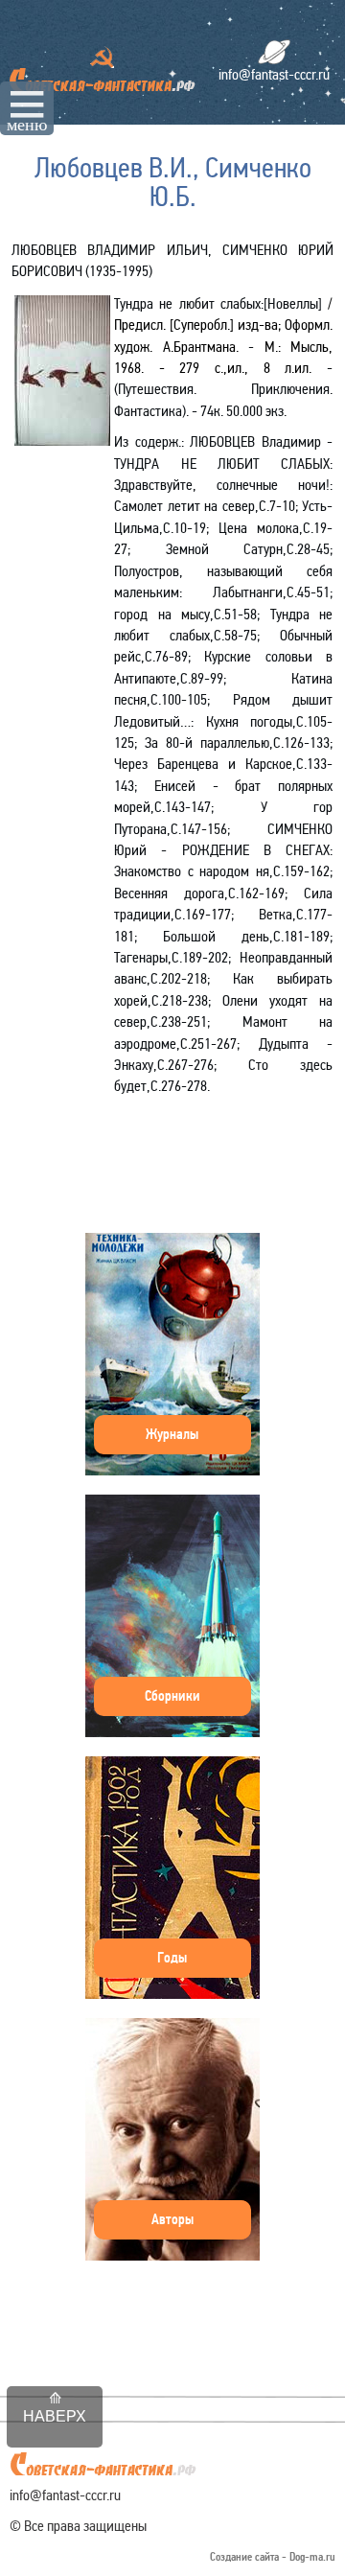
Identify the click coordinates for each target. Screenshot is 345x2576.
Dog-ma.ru (312, 2557)
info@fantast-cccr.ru (274, 74)
